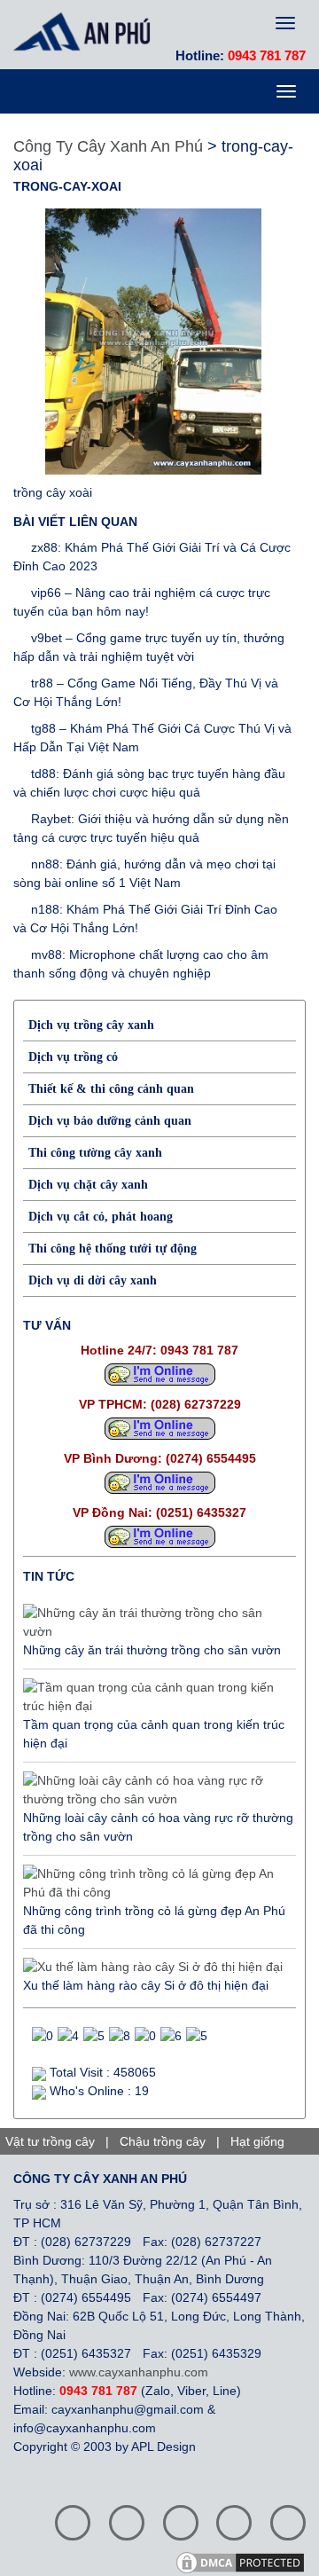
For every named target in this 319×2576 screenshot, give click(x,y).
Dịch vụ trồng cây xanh (91, 1025)
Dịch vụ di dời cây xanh (93, 1280)
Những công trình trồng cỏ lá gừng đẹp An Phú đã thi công (154, 1920)
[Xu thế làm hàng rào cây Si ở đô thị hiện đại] (153, 1967)
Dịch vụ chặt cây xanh (88, 1185)
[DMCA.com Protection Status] (246, 2561)
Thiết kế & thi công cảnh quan (111, 1089)
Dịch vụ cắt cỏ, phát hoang (101, 1217)
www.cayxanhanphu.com (139, 2372)
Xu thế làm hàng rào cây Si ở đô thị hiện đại (146, 1985)
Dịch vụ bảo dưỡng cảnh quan (110, 1121)
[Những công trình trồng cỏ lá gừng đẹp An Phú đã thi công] (155, 1883)
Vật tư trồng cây (50, 2141)
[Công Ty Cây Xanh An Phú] (86, 31)
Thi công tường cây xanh (95, 1153)
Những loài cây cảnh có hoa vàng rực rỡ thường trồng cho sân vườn (158, 1827)
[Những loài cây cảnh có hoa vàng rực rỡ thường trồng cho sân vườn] (155, 1790)
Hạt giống (257, 2141)
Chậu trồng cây (163, 2141)
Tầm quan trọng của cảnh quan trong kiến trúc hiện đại (154, 1734)
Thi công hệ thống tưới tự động (113, 1249)
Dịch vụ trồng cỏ (73, 1057)
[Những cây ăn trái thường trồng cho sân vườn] (155, 1622)
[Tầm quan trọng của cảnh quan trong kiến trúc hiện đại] (155, 1697)
